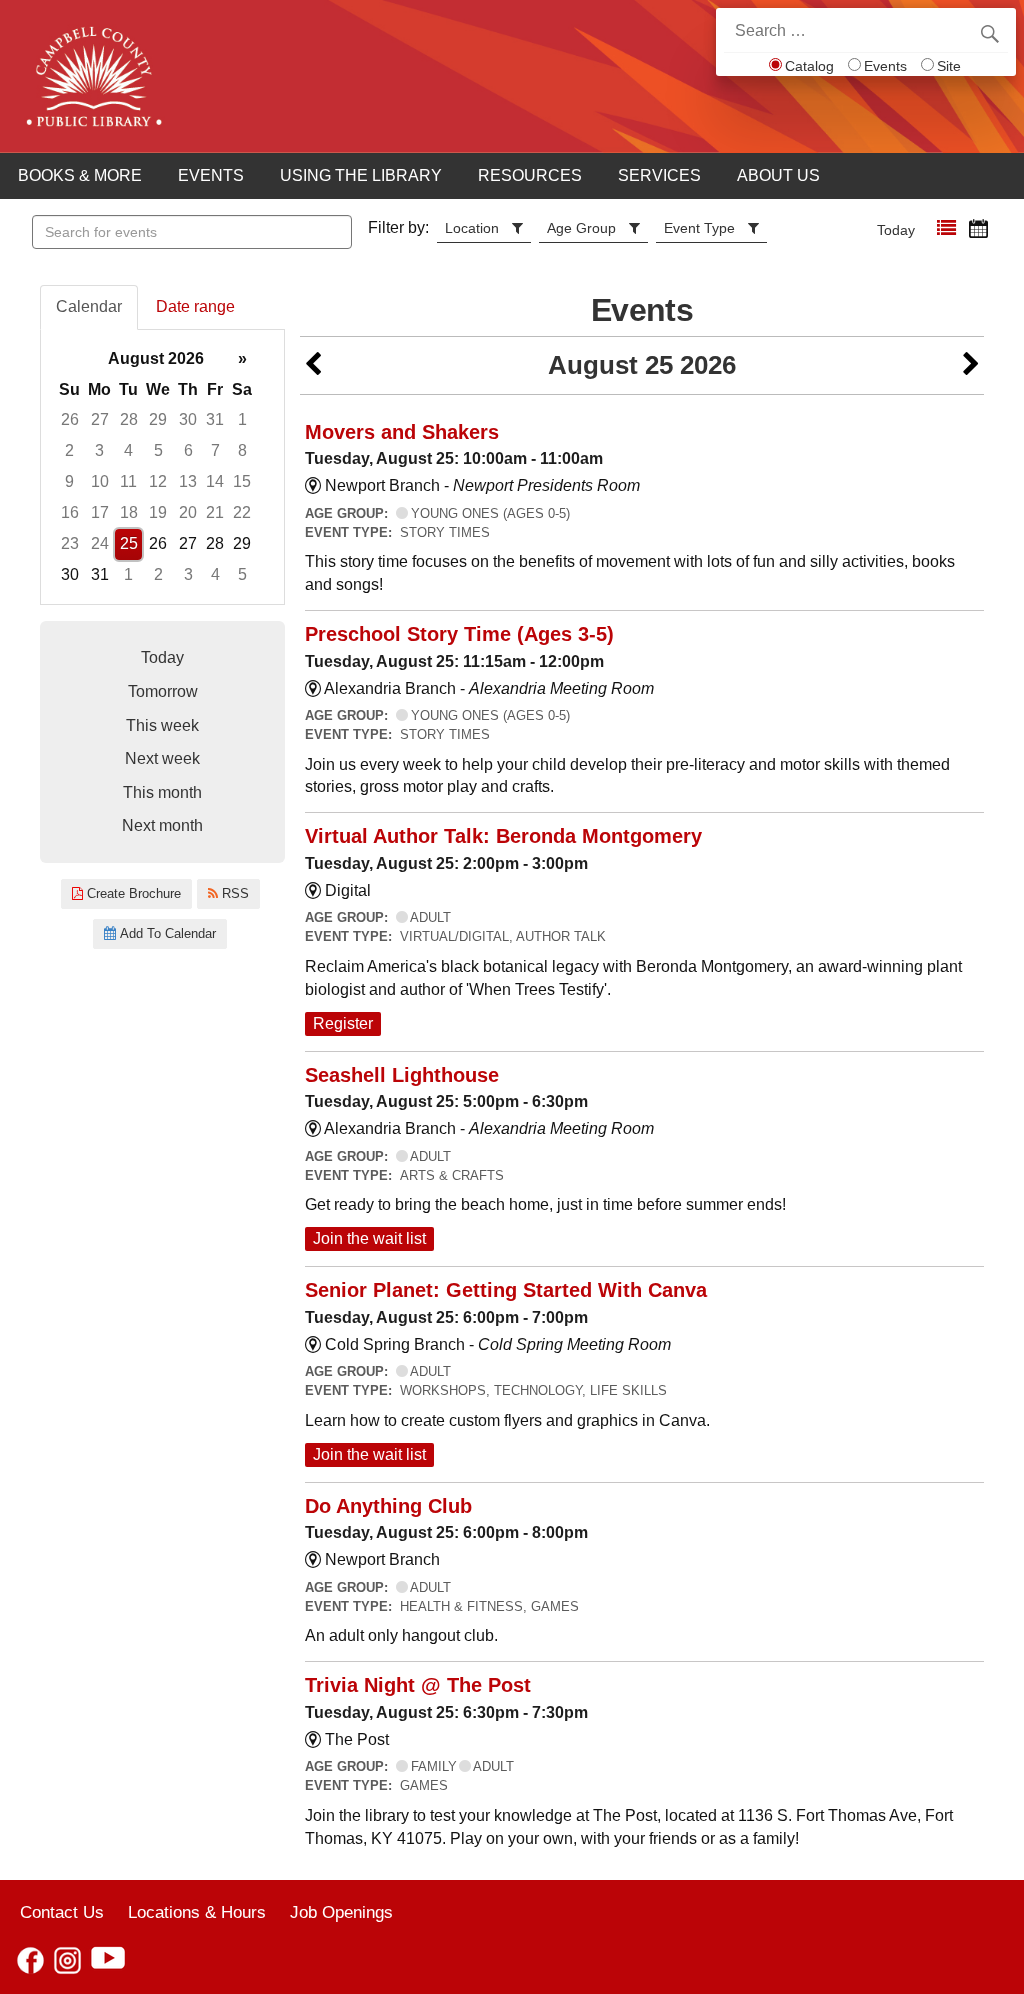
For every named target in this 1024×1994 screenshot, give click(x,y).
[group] (162, 467)
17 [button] (100, 512)
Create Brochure (132, 893)
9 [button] (69, 481)
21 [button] (215, 512)
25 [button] (129, 543)
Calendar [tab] (89, 306)
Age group (581, 228)
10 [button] (100, 481)
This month (162, 792)
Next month (162, 825)
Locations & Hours (197, 1912)
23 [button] (70, 543)
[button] (946, 228)
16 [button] (70, 512)
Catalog (809, 66)
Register (343, 1023)
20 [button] (188, 512)
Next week (162, 758)
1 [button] (242, 419)
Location (472, 228)
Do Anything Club (388, 1506)
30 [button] (188, 419)
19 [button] (158, 512)
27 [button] (100, 419)
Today (896, 230)
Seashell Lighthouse (402, 1075)
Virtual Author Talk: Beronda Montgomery (503, 836)
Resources (530, 175)
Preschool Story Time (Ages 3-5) (459, 634)
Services (659, 175)
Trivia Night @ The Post (418, 1685)
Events (885, 66)
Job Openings (341, 1912)
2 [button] (69, 450)
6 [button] (188, 450)
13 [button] (188, 481)
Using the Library (361, 175)
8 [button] (242, 450)
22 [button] (242, 512)
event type (699, 228)
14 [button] (215, 481)
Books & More (80, 175)
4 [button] (128, 450)
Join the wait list (369, 1238)
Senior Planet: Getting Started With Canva (506, 1290)
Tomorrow (163, 691)
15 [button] (242, 481)
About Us (778, 175)
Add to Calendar (166, 933)
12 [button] (158, 481)
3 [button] (99, 450)
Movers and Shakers (402, 432)
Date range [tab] (195, 306)
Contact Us (62, 1912)
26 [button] (70, 419)
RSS (233, 893)
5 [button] (158, 450)
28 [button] (129, 419)
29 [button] (158, 419)
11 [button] (128, 481)
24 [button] (100, 543)
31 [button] (215, 419)
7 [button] (215, 450)
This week (162, 725)
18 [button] (129, 512)
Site (949, 66)
